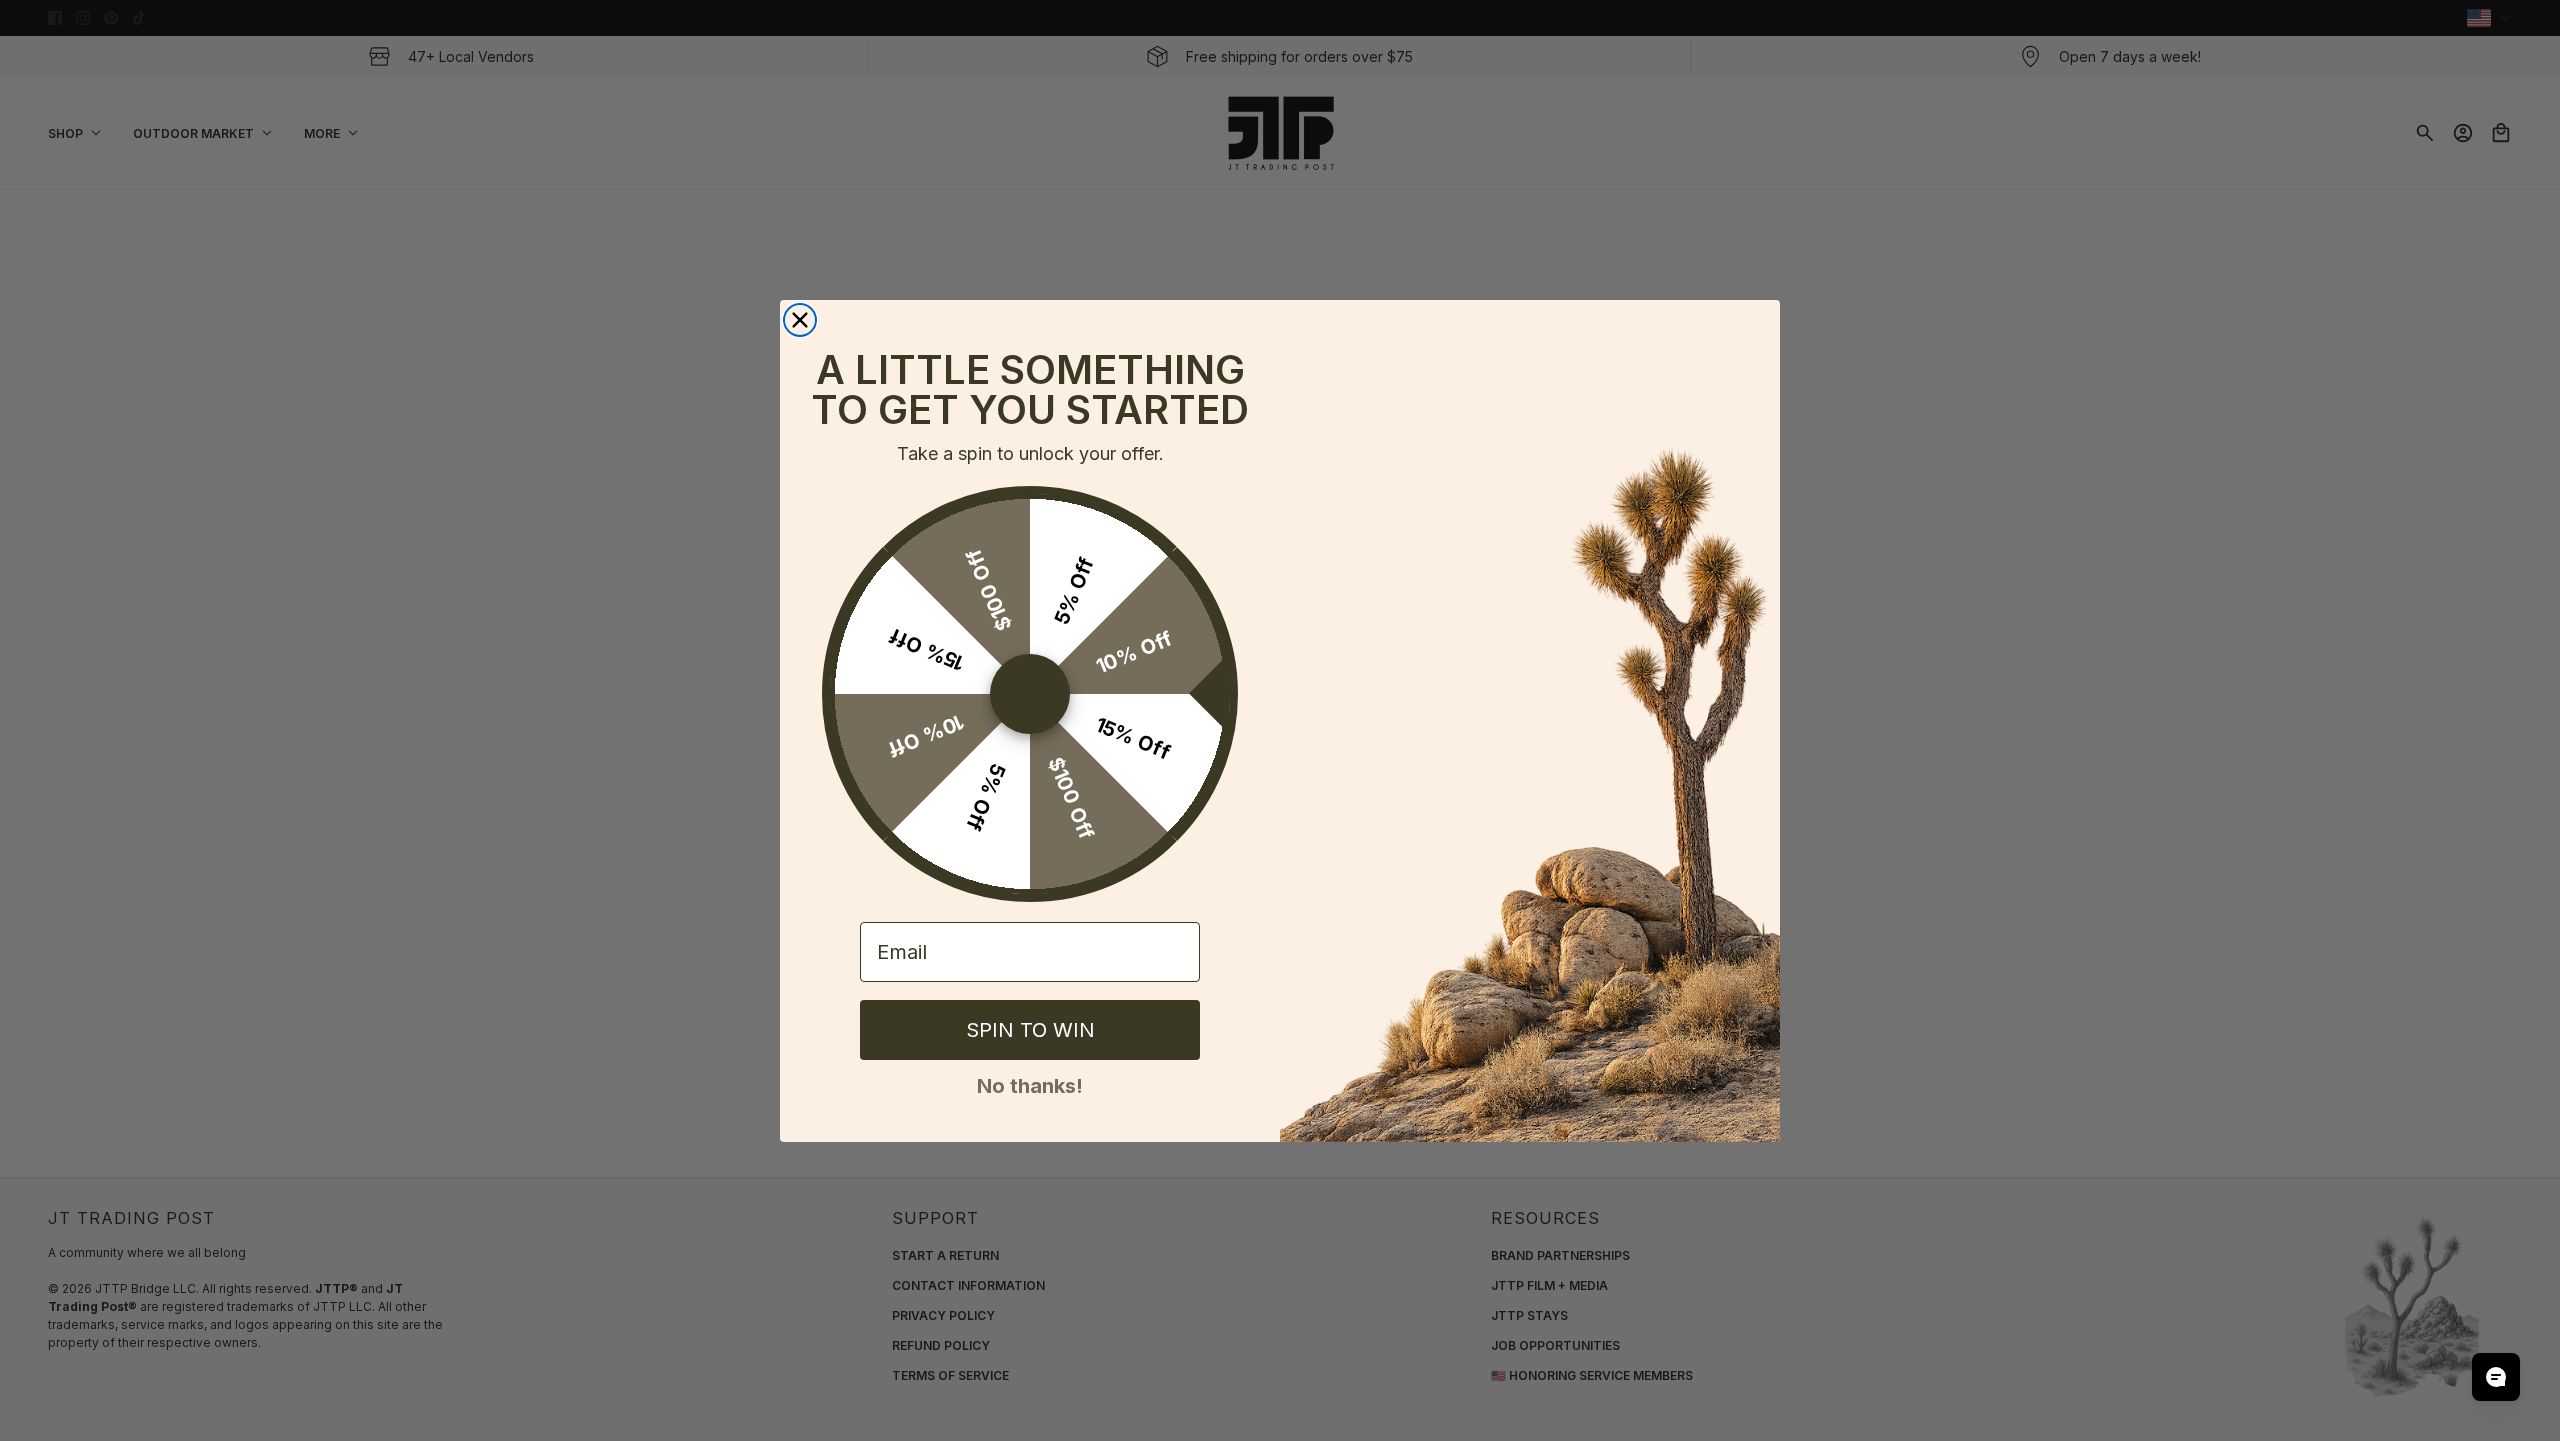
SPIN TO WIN (1030, 1030)
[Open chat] (2496, 1377)
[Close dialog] (800, 320)
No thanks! (1030, 1084)
